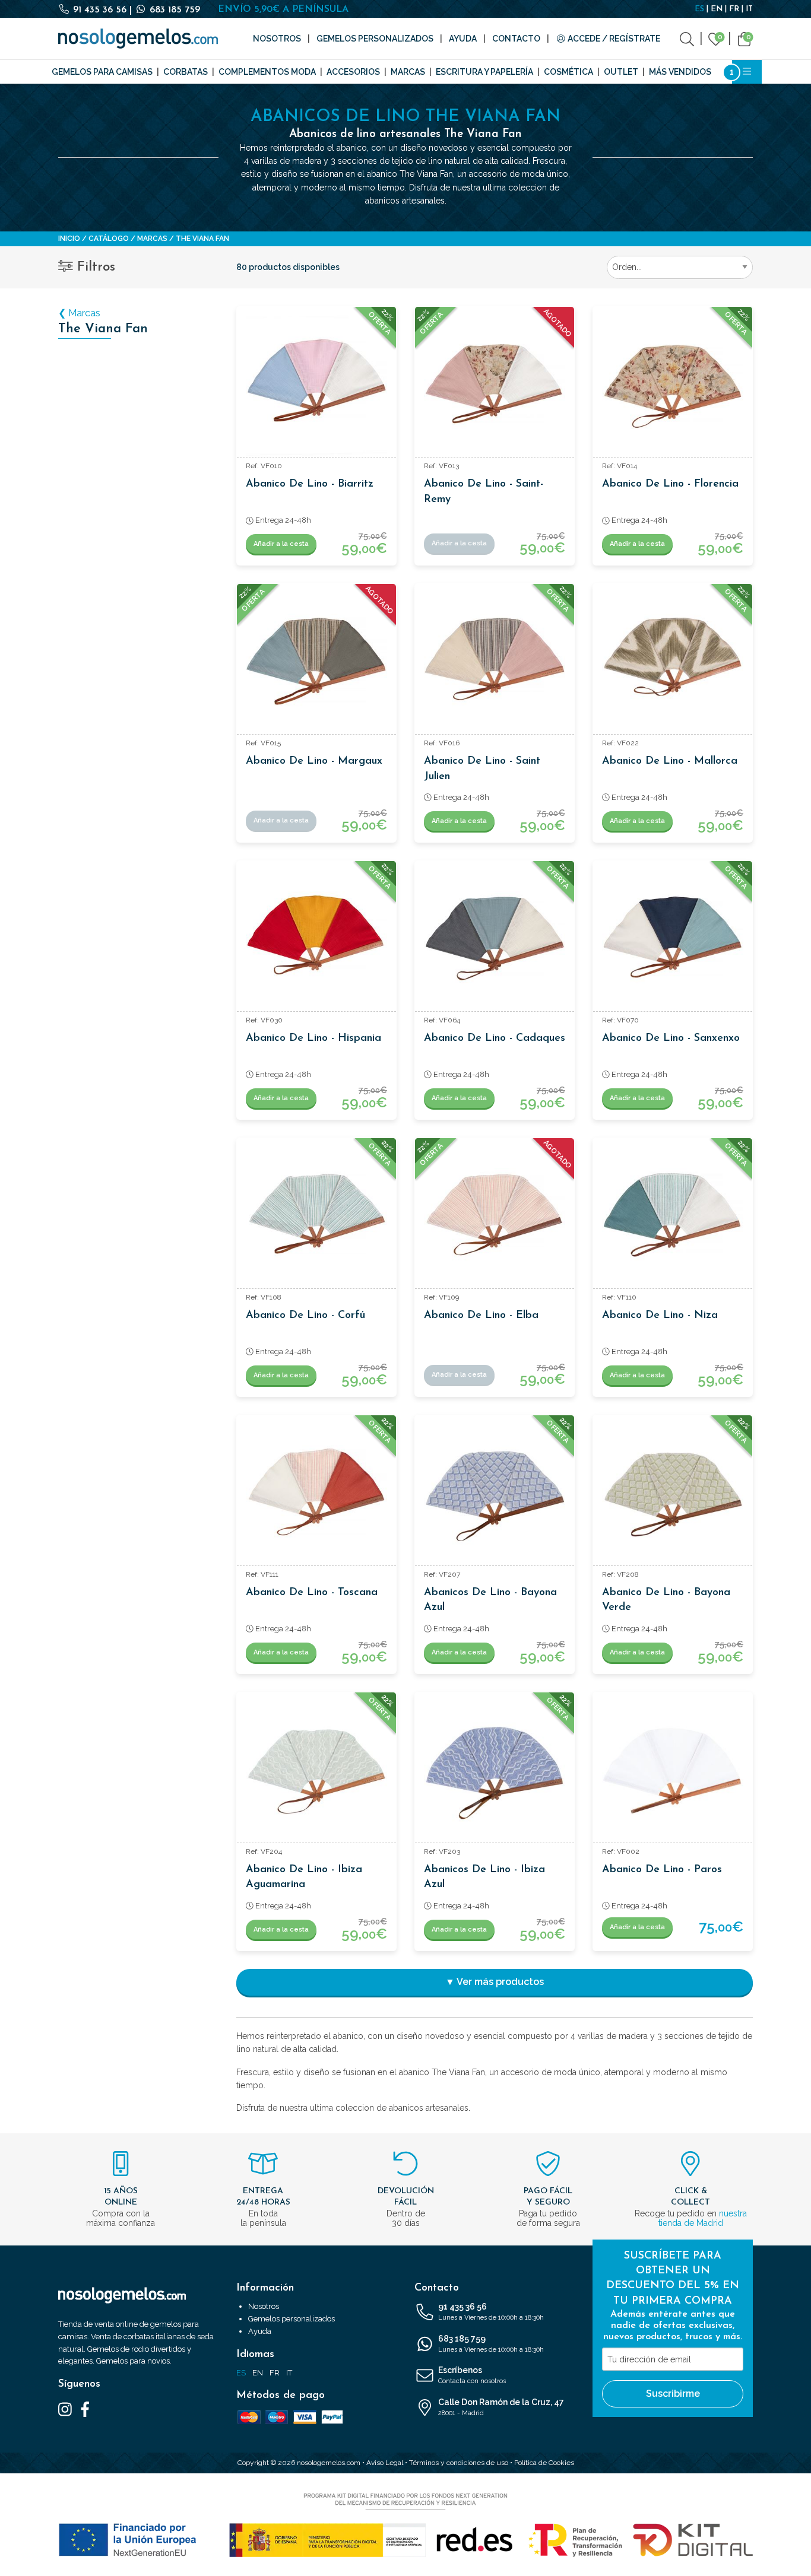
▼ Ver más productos (495, 1982)
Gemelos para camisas (102, 72)
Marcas (408, 72)
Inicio (69, 239)
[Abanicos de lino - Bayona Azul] (495, 1495)
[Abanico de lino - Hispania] (316, 941)
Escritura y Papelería (484, 72)
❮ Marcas (79, 313)
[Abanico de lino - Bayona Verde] (673, 1495)
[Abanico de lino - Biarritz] (316, 386)
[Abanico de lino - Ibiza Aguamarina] (316, 1772)
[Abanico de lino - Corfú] (316, 1218)
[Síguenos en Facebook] (85, 2409)
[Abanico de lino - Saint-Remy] (495, 386)
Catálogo (109, 239)
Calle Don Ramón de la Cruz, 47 (501, 2407)
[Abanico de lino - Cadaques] (495, 941)
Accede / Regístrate (613, 39)
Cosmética (568, 72)
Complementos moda (267, 72)
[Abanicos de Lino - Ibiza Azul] (495, 1772)
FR (734, 9)
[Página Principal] (138, 39)
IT (749, 9)
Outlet (621, 72)
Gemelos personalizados (375, 39)
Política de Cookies (544, 2463)
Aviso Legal (385, 2463)
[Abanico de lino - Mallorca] (673, 663)
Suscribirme (673, 2394)
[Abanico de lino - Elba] (495, 1218)
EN (717, 9)
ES (699, 9)
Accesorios (353, 72)
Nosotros (277, 39)
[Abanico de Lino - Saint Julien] (495, 663)
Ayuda (463, 39)
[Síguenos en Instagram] (65, 2409)
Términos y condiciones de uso (459, 2463)
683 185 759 (173, 10)
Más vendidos (680, 72)
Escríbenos (472, 2375)
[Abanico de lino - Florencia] (673, 386)
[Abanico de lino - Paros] (673, 1772)
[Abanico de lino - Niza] (673, 1218)
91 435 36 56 (100, 10)
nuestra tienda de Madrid (703, 2218)
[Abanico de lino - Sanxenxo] (673, 941)
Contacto (516, 39)
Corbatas (186, 72)
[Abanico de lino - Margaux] (316, 663)
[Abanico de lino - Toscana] (316, 1495)
